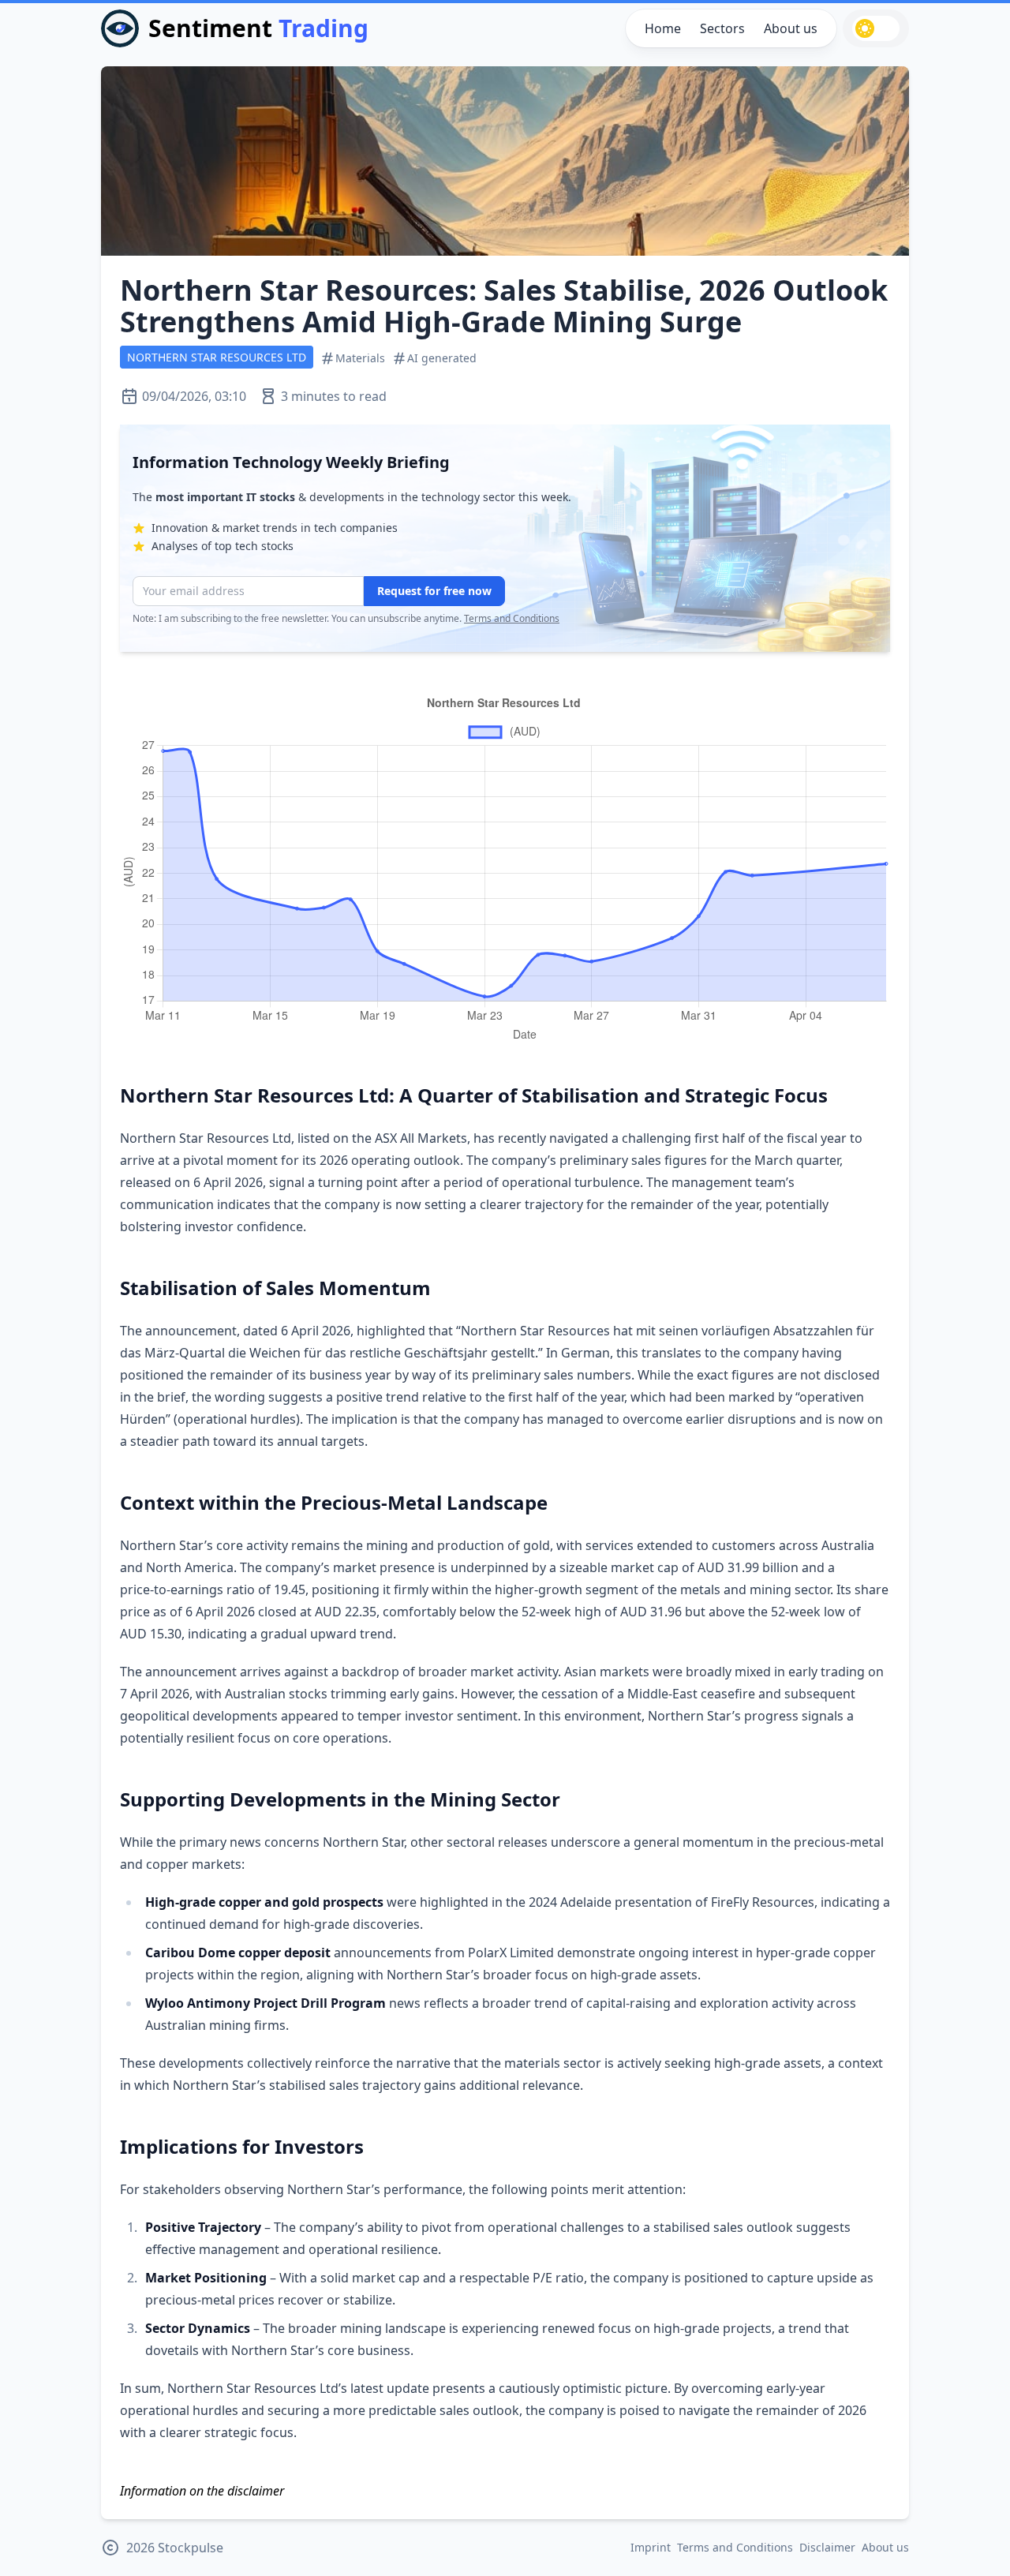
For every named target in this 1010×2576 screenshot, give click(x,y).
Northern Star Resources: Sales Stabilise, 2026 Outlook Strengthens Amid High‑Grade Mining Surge (504, 306)
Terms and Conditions (512, 618)
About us (791, 28)
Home (663, 28)
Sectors (722, 28)
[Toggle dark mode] (876, 28)
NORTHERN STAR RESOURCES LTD (217, 357)
